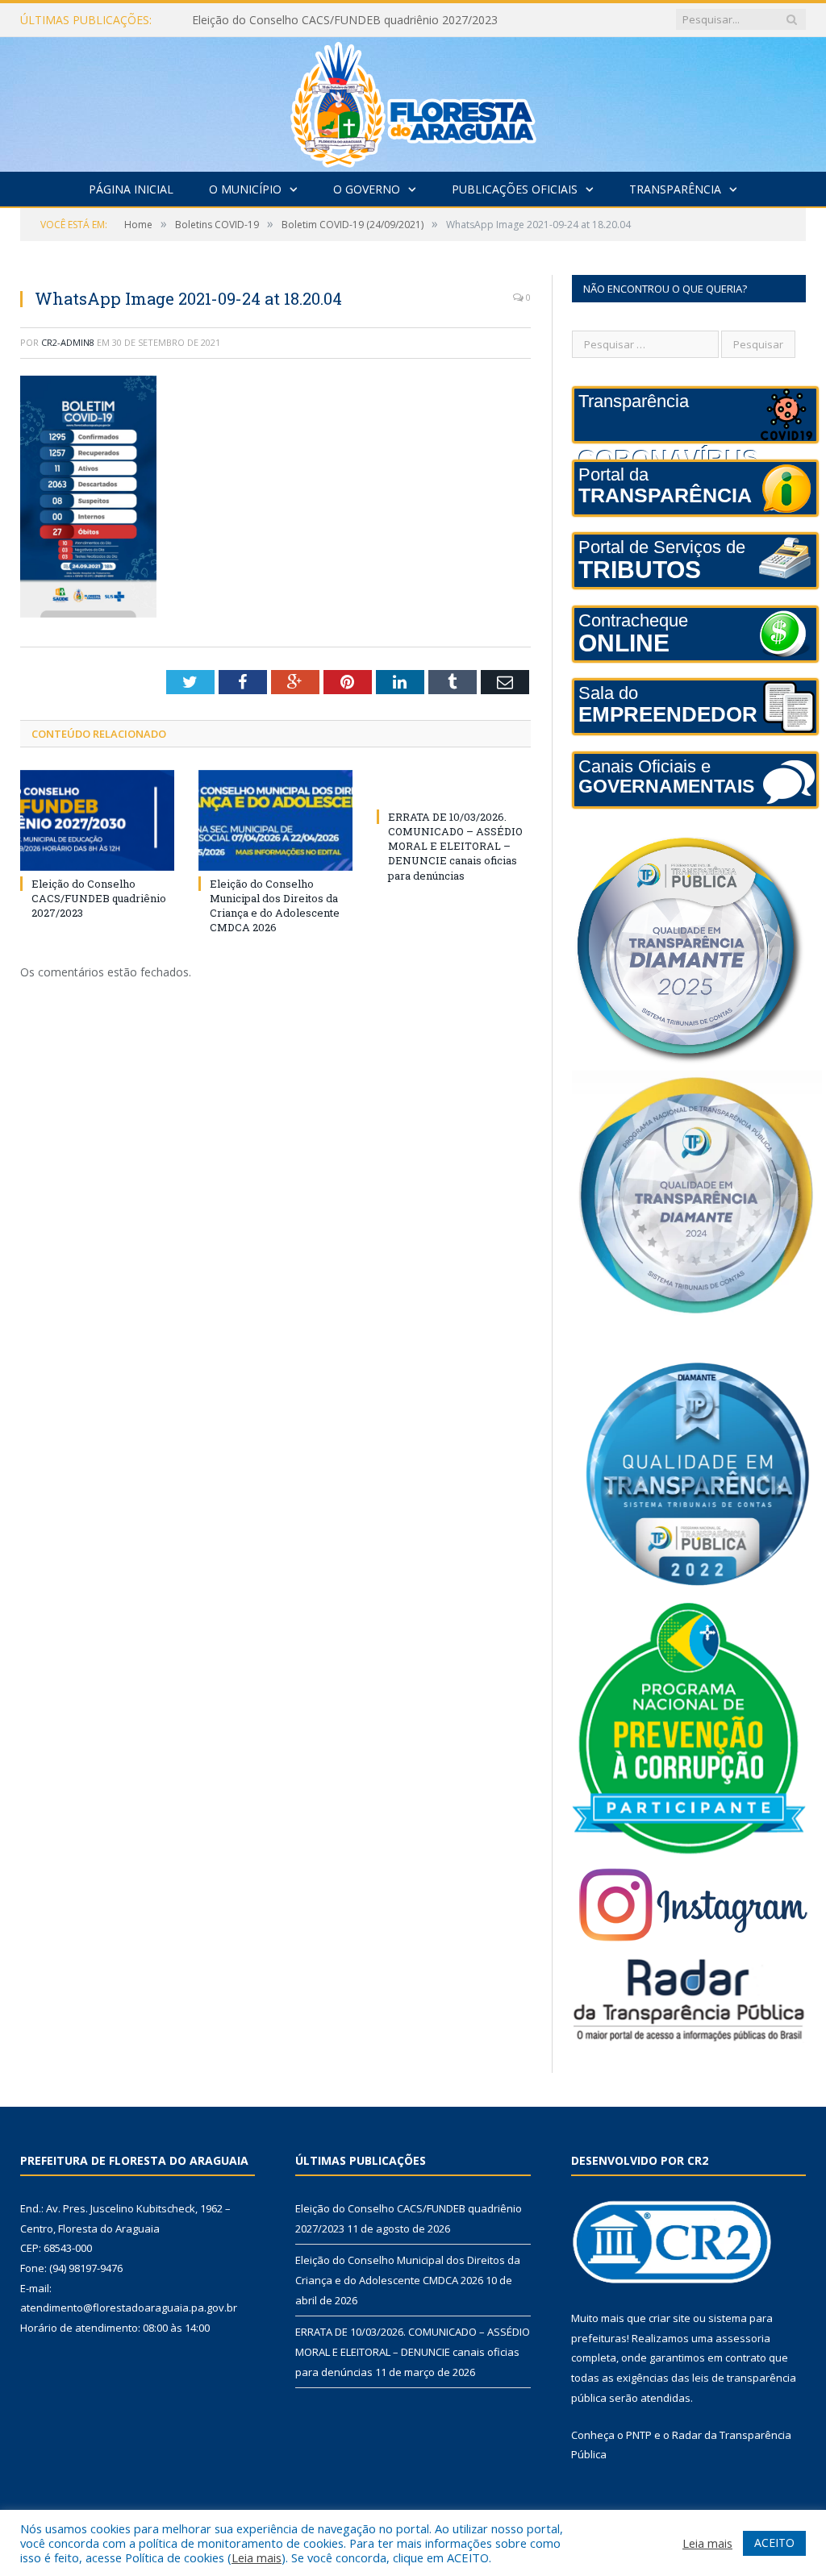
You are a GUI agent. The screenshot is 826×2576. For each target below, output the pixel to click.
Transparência (675, 189)
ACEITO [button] (774, 2543)
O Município (245, 189)
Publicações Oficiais (515, 189)
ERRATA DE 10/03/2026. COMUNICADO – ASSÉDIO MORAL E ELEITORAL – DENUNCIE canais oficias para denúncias (455, 846)
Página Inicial (131, 189)
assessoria (743, 2338)
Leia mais (257, 2557)
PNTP (639, 2435)
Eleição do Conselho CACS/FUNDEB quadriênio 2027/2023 (99, 898)
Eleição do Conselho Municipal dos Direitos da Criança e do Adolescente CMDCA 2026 (357, 20)
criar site (670, 2318)
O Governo (367, 189)
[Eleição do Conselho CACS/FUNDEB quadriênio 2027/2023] (97, 820)
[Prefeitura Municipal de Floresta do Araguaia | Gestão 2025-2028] (413, 100)
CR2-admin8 (68, 342)
